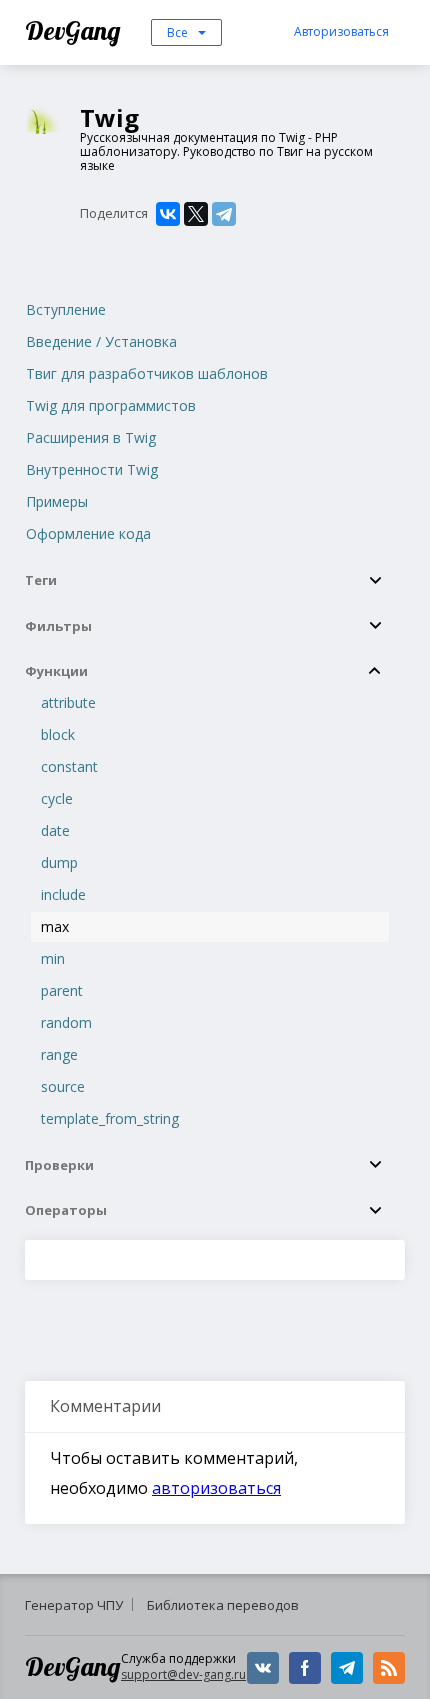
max (55, 926)
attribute (68, 702)
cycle (57, 798)
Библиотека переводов (223, 1605)
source (63, 1086)
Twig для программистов (111, 405)
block (58, 734)
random (66, 1022)
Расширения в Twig (91, 437)
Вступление (66, 309)
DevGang (75, 30)
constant (69, 766)
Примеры (57, 501)
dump (59, 862)
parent (62, 990)
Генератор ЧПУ (74, 1605)
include (63, 894)
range (59, 1054)
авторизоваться (216, 1488)
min (53, 958)
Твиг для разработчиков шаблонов (147, 373)
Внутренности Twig (92, 469)
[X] (196, 214)
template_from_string (110, 1118)
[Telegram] (224, 214)
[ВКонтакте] (168, 214)
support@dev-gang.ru (183, 1674)
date (55, 830)
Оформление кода (88, 533)
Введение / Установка (101, 341)
